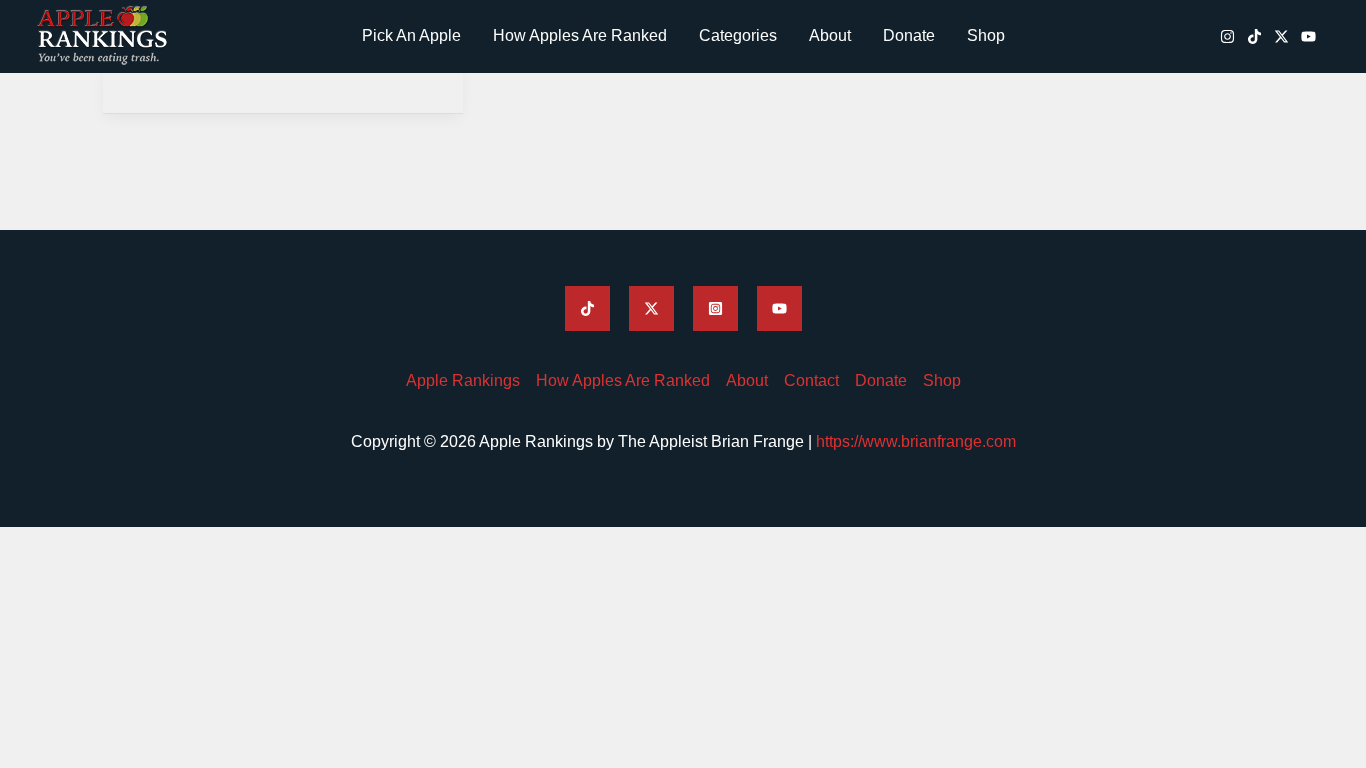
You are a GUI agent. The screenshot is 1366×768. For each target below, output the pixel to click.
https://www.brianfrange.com (916, 441)
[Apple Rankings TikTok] (1254, 36)
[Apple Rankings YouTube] (1308, 36)
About (830, 35)
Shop (986, 35)
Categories (738, 35)
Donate (909, 35)
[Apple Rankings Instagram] (1227, 36)
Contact (811, 380)
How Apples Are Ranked (580, 35)
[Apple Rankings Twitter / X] (1281, 36)
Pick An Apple (411, 35)
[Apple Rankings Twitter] (651, 308)
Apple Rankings (463, 380)
